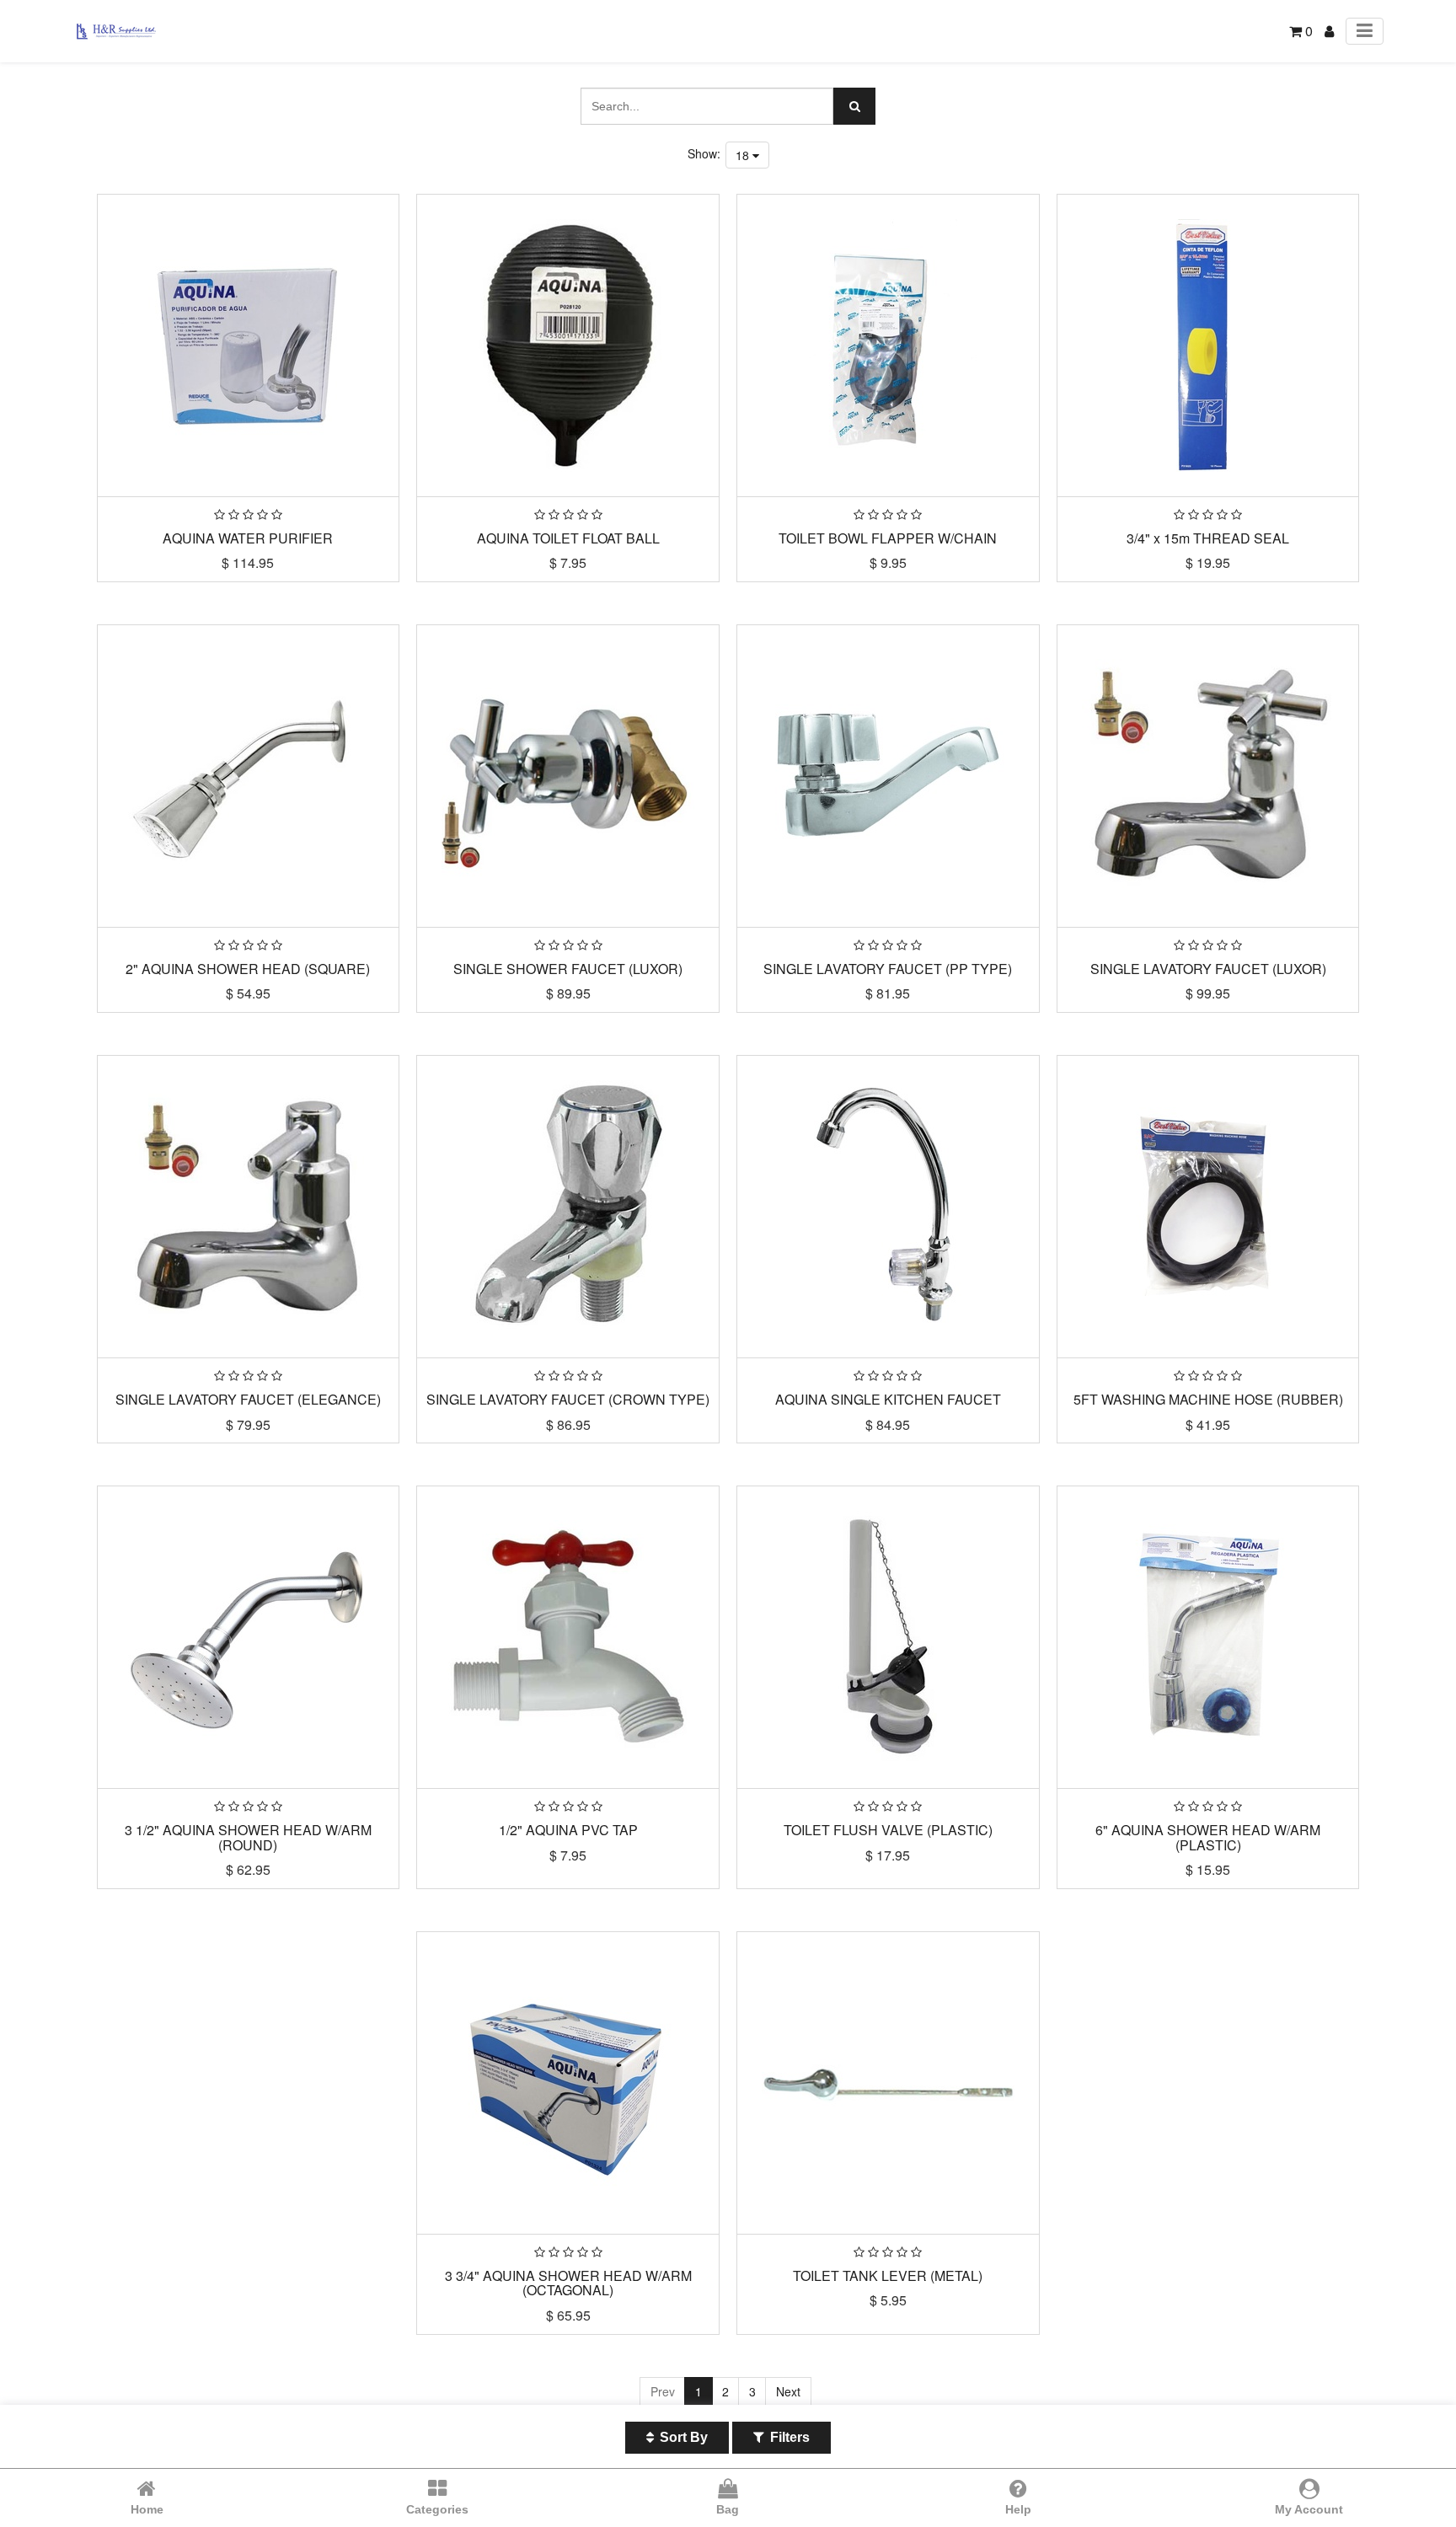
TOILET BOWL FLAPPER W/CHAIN (888, 538)
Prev (663, 2391)
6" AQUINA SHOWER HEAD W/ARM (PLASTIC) (1208, 1837)
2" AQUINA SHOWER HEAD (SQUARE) (248, 969)
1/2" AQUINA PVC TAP (568, 1830)
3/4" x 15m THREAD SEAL (1208, 538)
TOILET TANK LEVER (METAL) (888, 2275)
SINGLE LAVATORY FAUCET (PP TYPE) (888, 969)
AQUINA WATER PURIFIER (248, 538)
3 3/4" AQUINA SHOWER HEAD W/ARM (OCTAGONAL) (568, 2283)
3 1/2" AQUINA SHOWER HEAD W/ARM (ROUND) (248, 1837)
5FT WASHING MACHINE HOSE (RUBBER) (1208, 1399)
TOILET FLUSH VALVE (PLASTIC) (888, 1830)
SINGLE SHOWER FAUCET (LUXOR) (568, 969)
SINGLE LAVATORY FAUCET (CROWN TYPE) (568, 1399)
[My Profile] (1329, 31)
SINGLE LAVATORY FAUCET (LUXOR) (1208, 969)
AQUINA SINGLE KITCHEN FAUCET (888, 1399)
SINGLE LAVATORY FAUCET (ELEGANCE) (248, 1399)
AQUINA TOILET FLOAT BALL (568, 538)
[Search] (854, 106)
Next (788, 2391)
